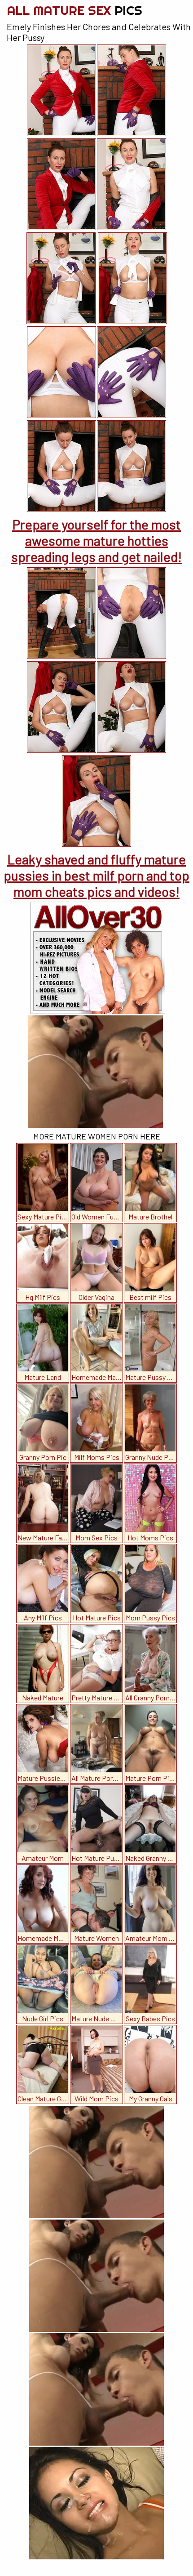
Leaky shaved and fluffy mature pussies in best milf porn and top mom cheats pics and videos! (96, 875)
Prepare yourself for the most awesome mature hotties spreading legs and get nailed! (96, 540)
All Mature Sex (75, 10)
